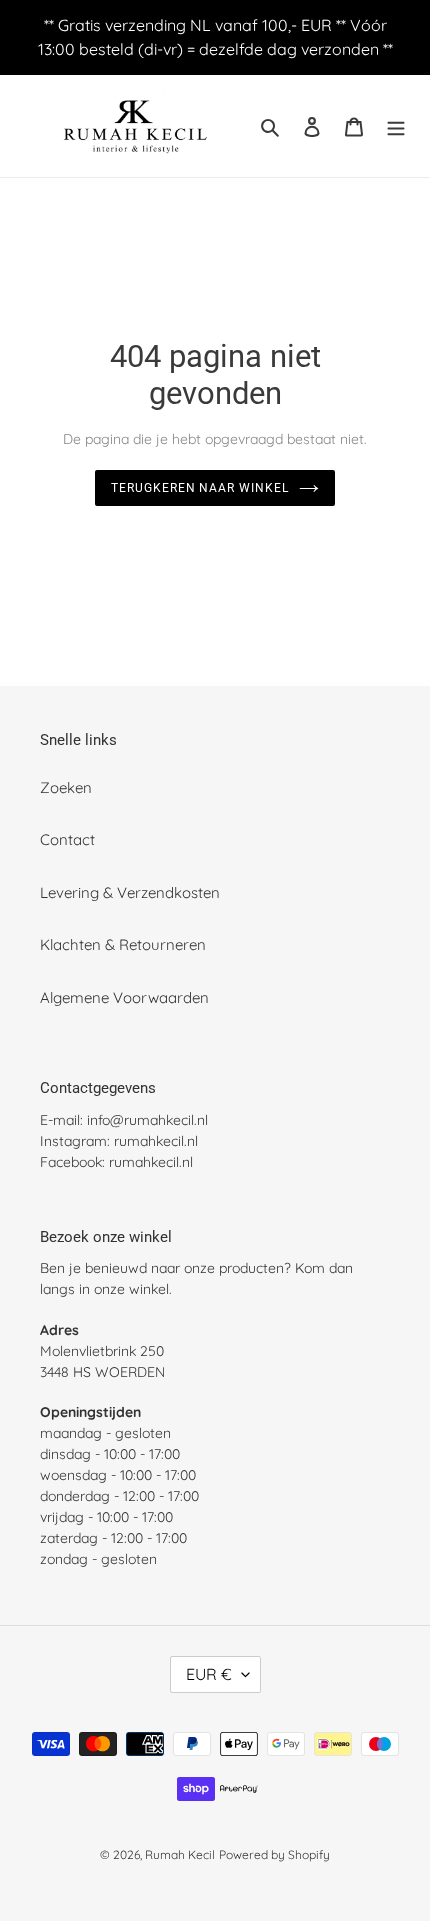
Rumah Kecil (180, 1854)
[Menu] (396, 126)
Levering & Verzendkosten (130, 892)
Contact (67, 839)
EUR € (209, 1674)
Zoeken (66, 787)
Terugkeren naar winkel (200, 488)
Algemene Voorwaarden (124, 997)
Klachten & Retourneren (123, 944)
